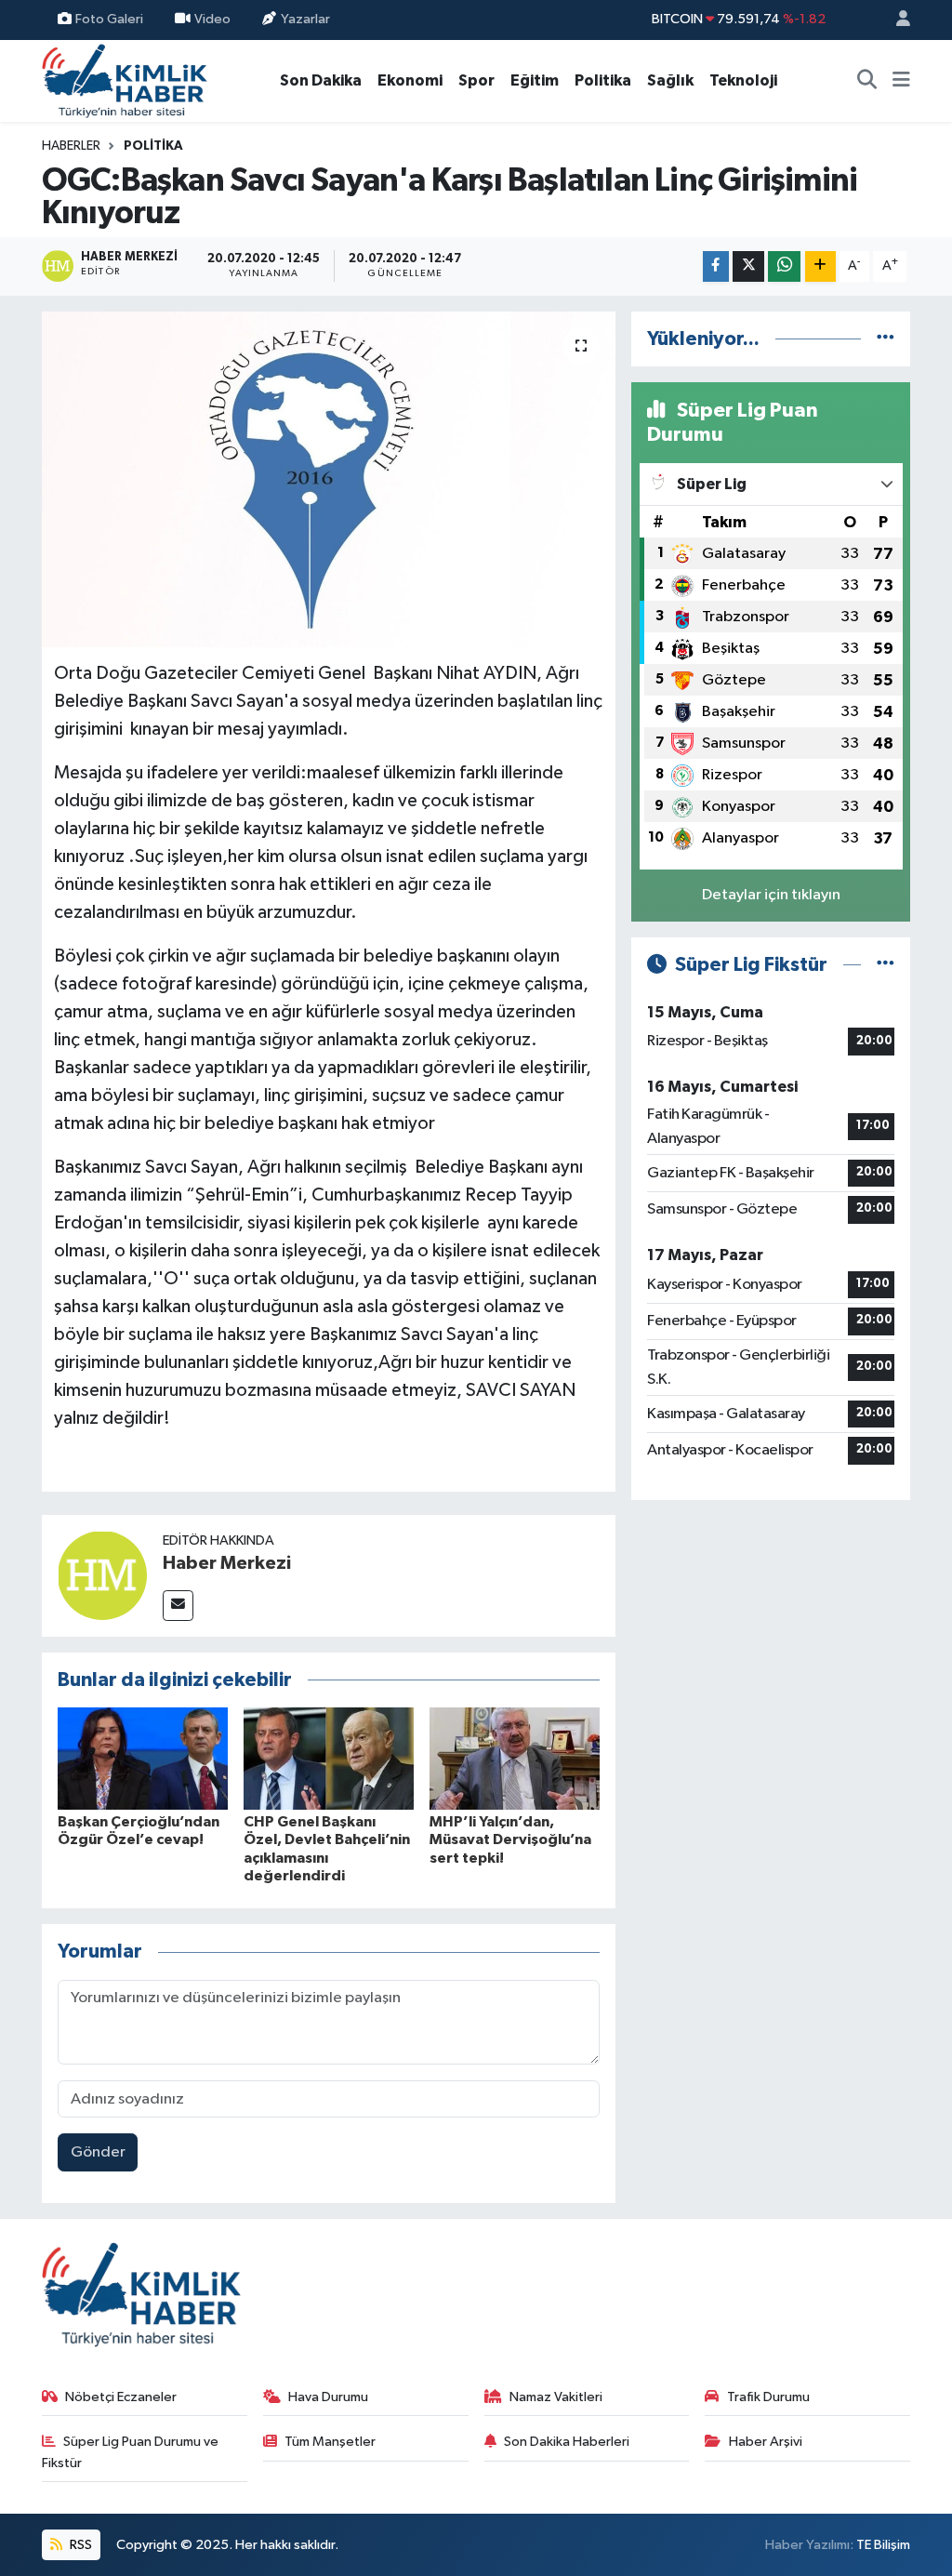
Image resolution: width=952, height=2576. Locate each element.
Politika (603, 80)
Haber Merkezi (227, 1563)
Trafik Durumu (768, 2397)
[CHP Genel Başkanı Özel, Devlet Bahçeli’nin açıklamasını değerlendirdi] (329, 1758)
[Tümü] (886, 339)
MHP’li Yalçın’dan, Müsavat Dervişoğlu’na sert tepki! (510, 1839)
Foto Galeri (109, 19)
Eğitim (535, 80)
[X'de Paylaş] (748, 266)
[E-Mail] (178, 1606)
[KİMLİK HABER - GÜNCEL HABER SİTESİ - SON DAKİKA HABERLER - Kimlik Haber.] (125, 80)
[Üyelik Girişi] (895, 20)
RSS (79, 2545)
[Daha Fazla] (820, 266)
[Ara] (867, 81)
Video (212, 19)
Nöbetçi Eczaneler (121, 2397)
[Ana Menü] (901, 81)
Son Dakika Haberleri (567, 2442)
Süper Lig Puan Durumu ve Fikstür (131, 2452)
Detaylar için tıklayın (771, 895)
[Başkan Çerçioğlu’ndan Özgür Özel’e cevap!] (143, 1758)
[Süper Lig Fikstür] (886, 965)
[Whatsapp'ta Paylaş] (784, 266)
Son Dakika (321, 80)
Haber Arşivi (766, 2442)
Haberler (71, 146)
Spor (476, 80)
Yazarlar (305, 19)
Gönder (98, 2152)
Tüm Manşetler (330, 2442)
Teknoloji (743, 80)
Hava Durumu (328, 2397)
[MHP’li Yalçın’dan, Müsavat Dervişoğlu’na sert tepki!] (515, 1758)
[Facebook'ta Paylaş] (716, 266)
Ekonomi (410, 80)
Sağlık (670, 80)
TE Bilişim (883, 2545)
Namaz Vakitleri (556, 2397)
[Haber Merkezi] (102, 1575)
